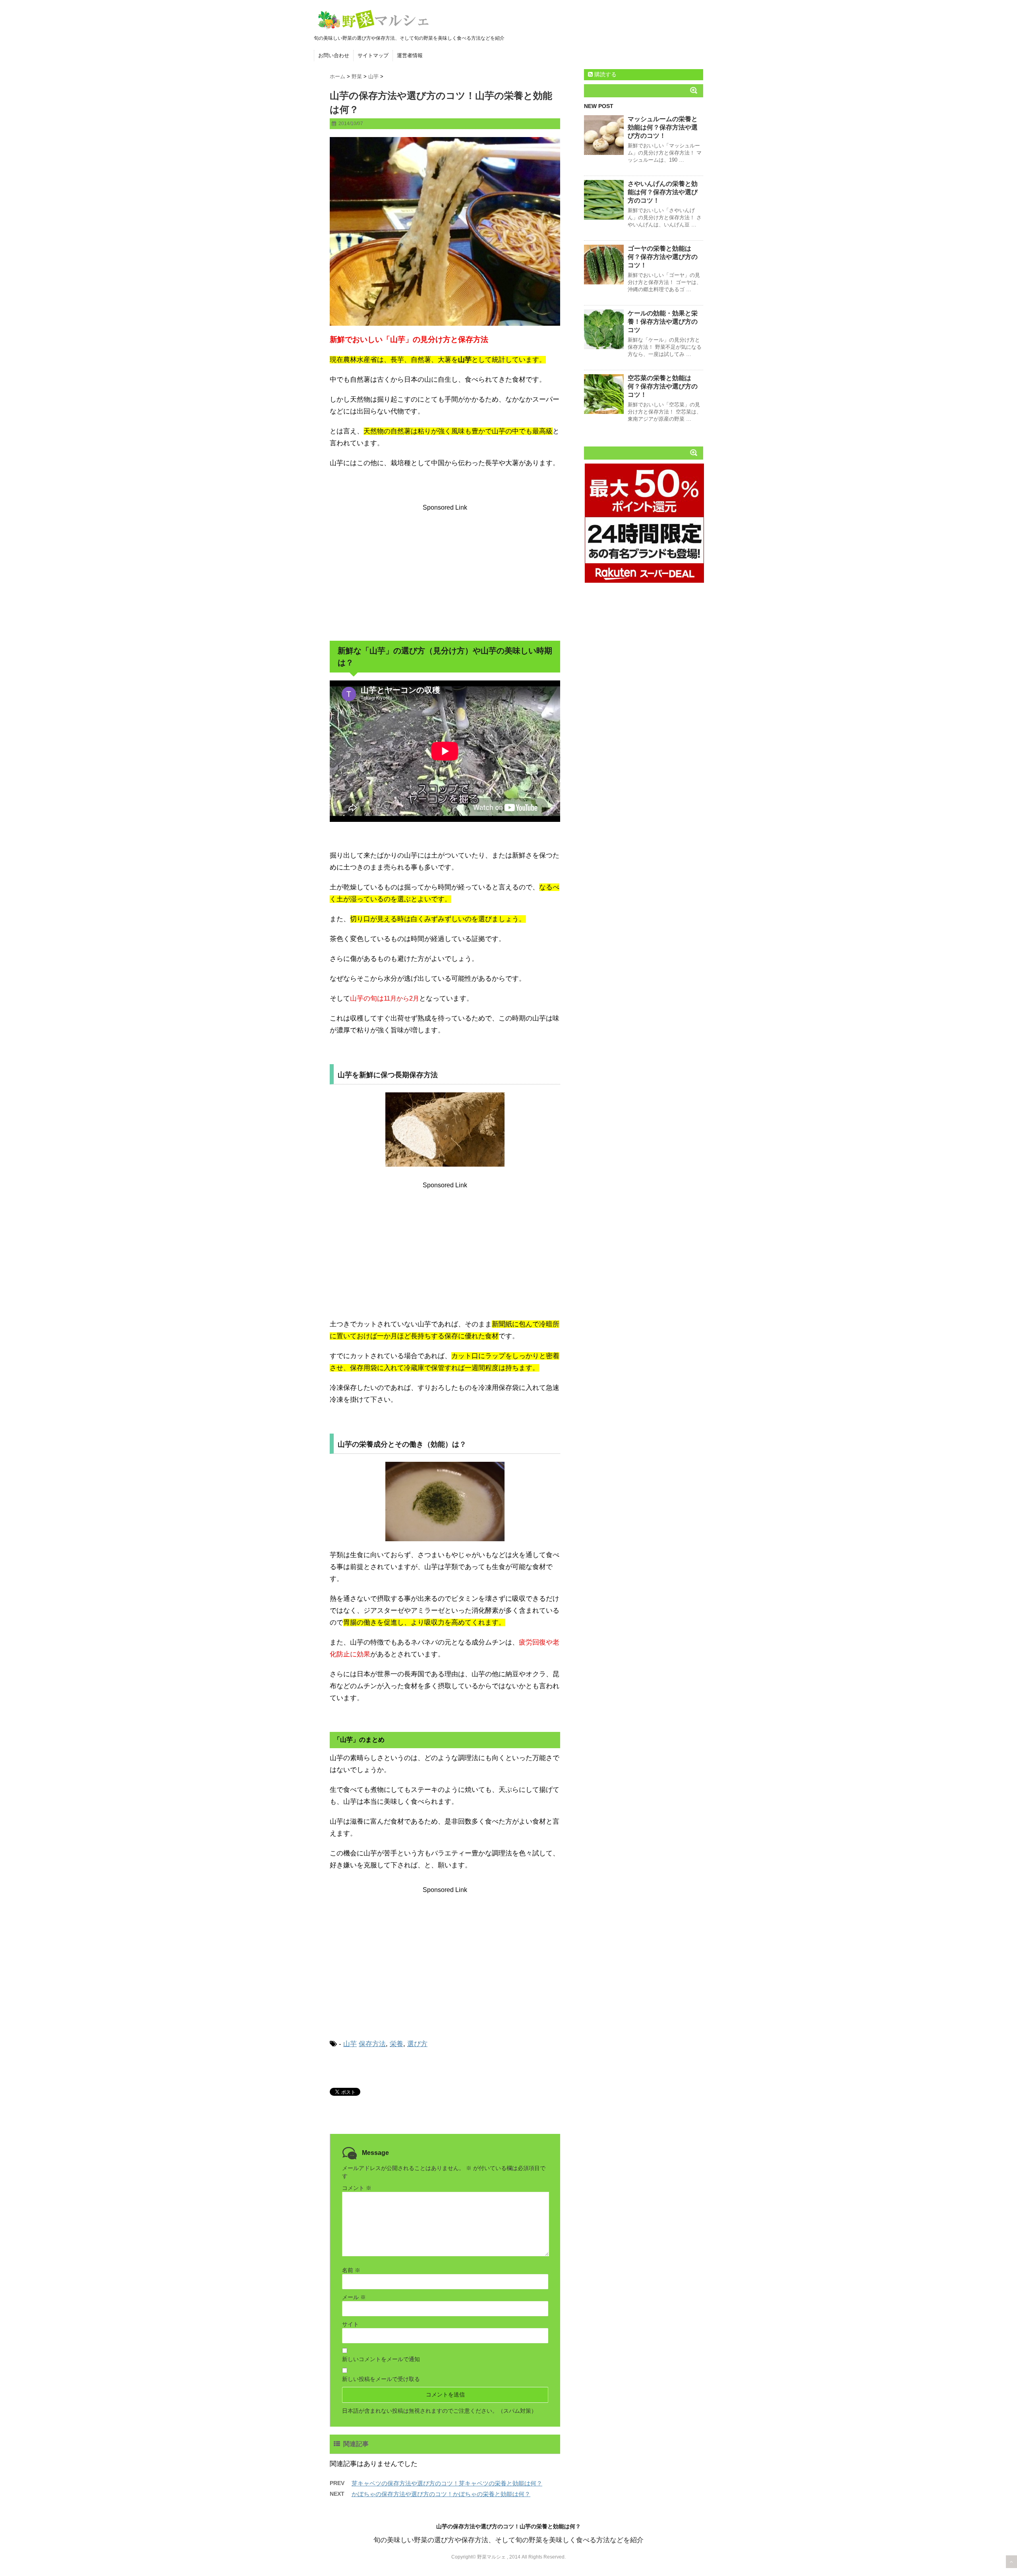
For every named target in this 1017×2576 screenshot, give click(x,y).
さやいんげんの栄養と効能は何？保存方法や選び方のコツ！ (663, 192)
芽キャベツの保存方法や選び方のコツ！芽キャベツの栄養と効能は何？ (447, 2483)
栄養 (396, 2044)
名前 (351, 2270)
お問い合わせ (334, 55)
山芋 (350, 2044)
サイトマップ (373, 55)
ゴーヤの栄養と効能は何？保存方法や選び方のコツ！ (663, 257)
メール (354, 2297)
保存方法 (372, 2044)
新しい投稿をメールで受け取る (381, 2379)
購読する (605, 74)
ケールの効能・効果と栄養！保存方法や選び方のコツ (663, 322)
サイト (350, 2324)
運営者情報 (410, 55)
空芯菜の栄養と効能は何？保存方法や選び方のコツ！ (663, 386)
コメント (357, 2188)
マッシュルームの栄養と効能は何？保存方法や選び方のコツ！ (663, 127)
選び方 (417, 2044)
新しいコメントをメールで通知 (381, 2359)
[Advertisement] (445, 574)
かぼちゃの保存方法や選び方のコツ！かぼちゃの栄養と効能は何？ (441, 2494)
